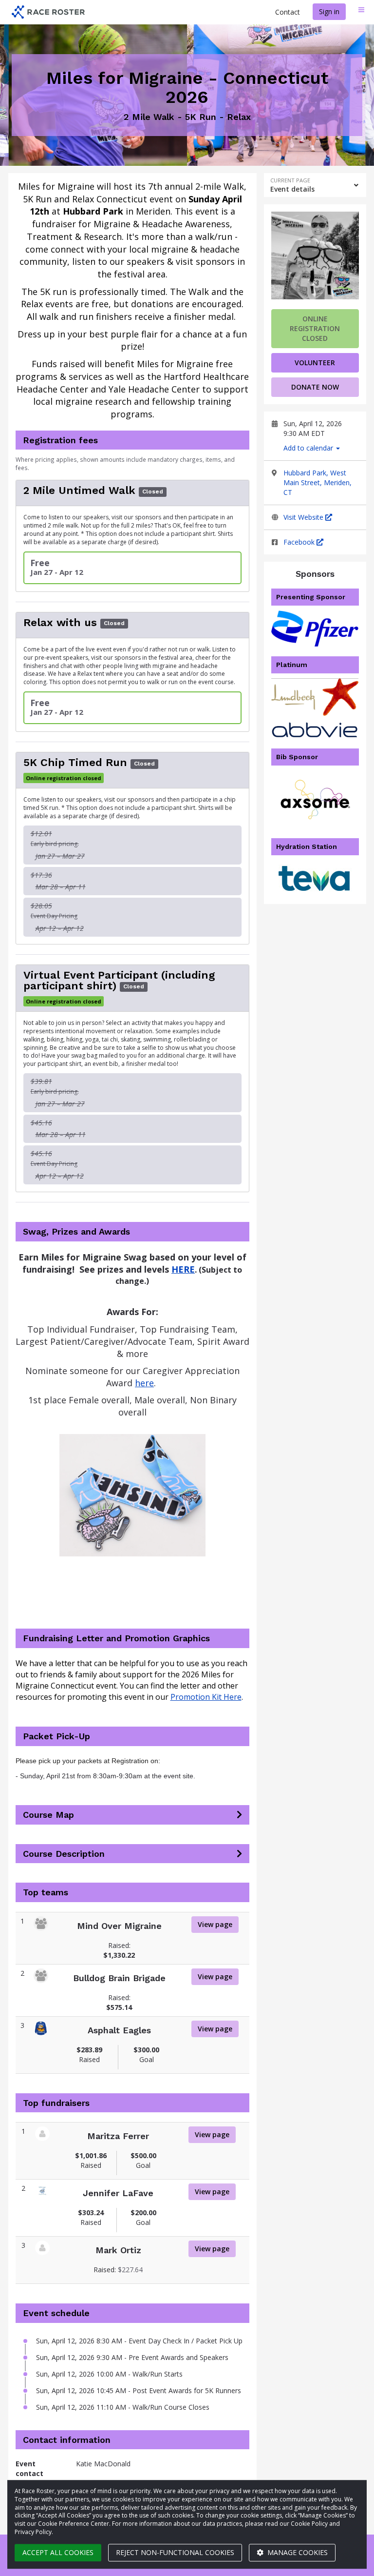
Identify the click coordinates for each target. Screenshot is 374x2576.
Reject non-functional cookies (175, 2552)
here (144, 1383)
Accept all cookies (58, 2552)
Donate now (315, 387)
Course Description (64, 1854)
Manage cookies (297, 2552)
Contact (288, 12)
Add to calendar (309, 448)
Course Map (48, 1815)
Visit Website (304, 517)
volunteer (315, 363)
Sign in (329, 11)
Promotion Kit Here (206, 1697)
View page (215, 1924)
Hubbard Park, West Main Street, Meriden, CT (318, 482)
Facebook (300, 542)
